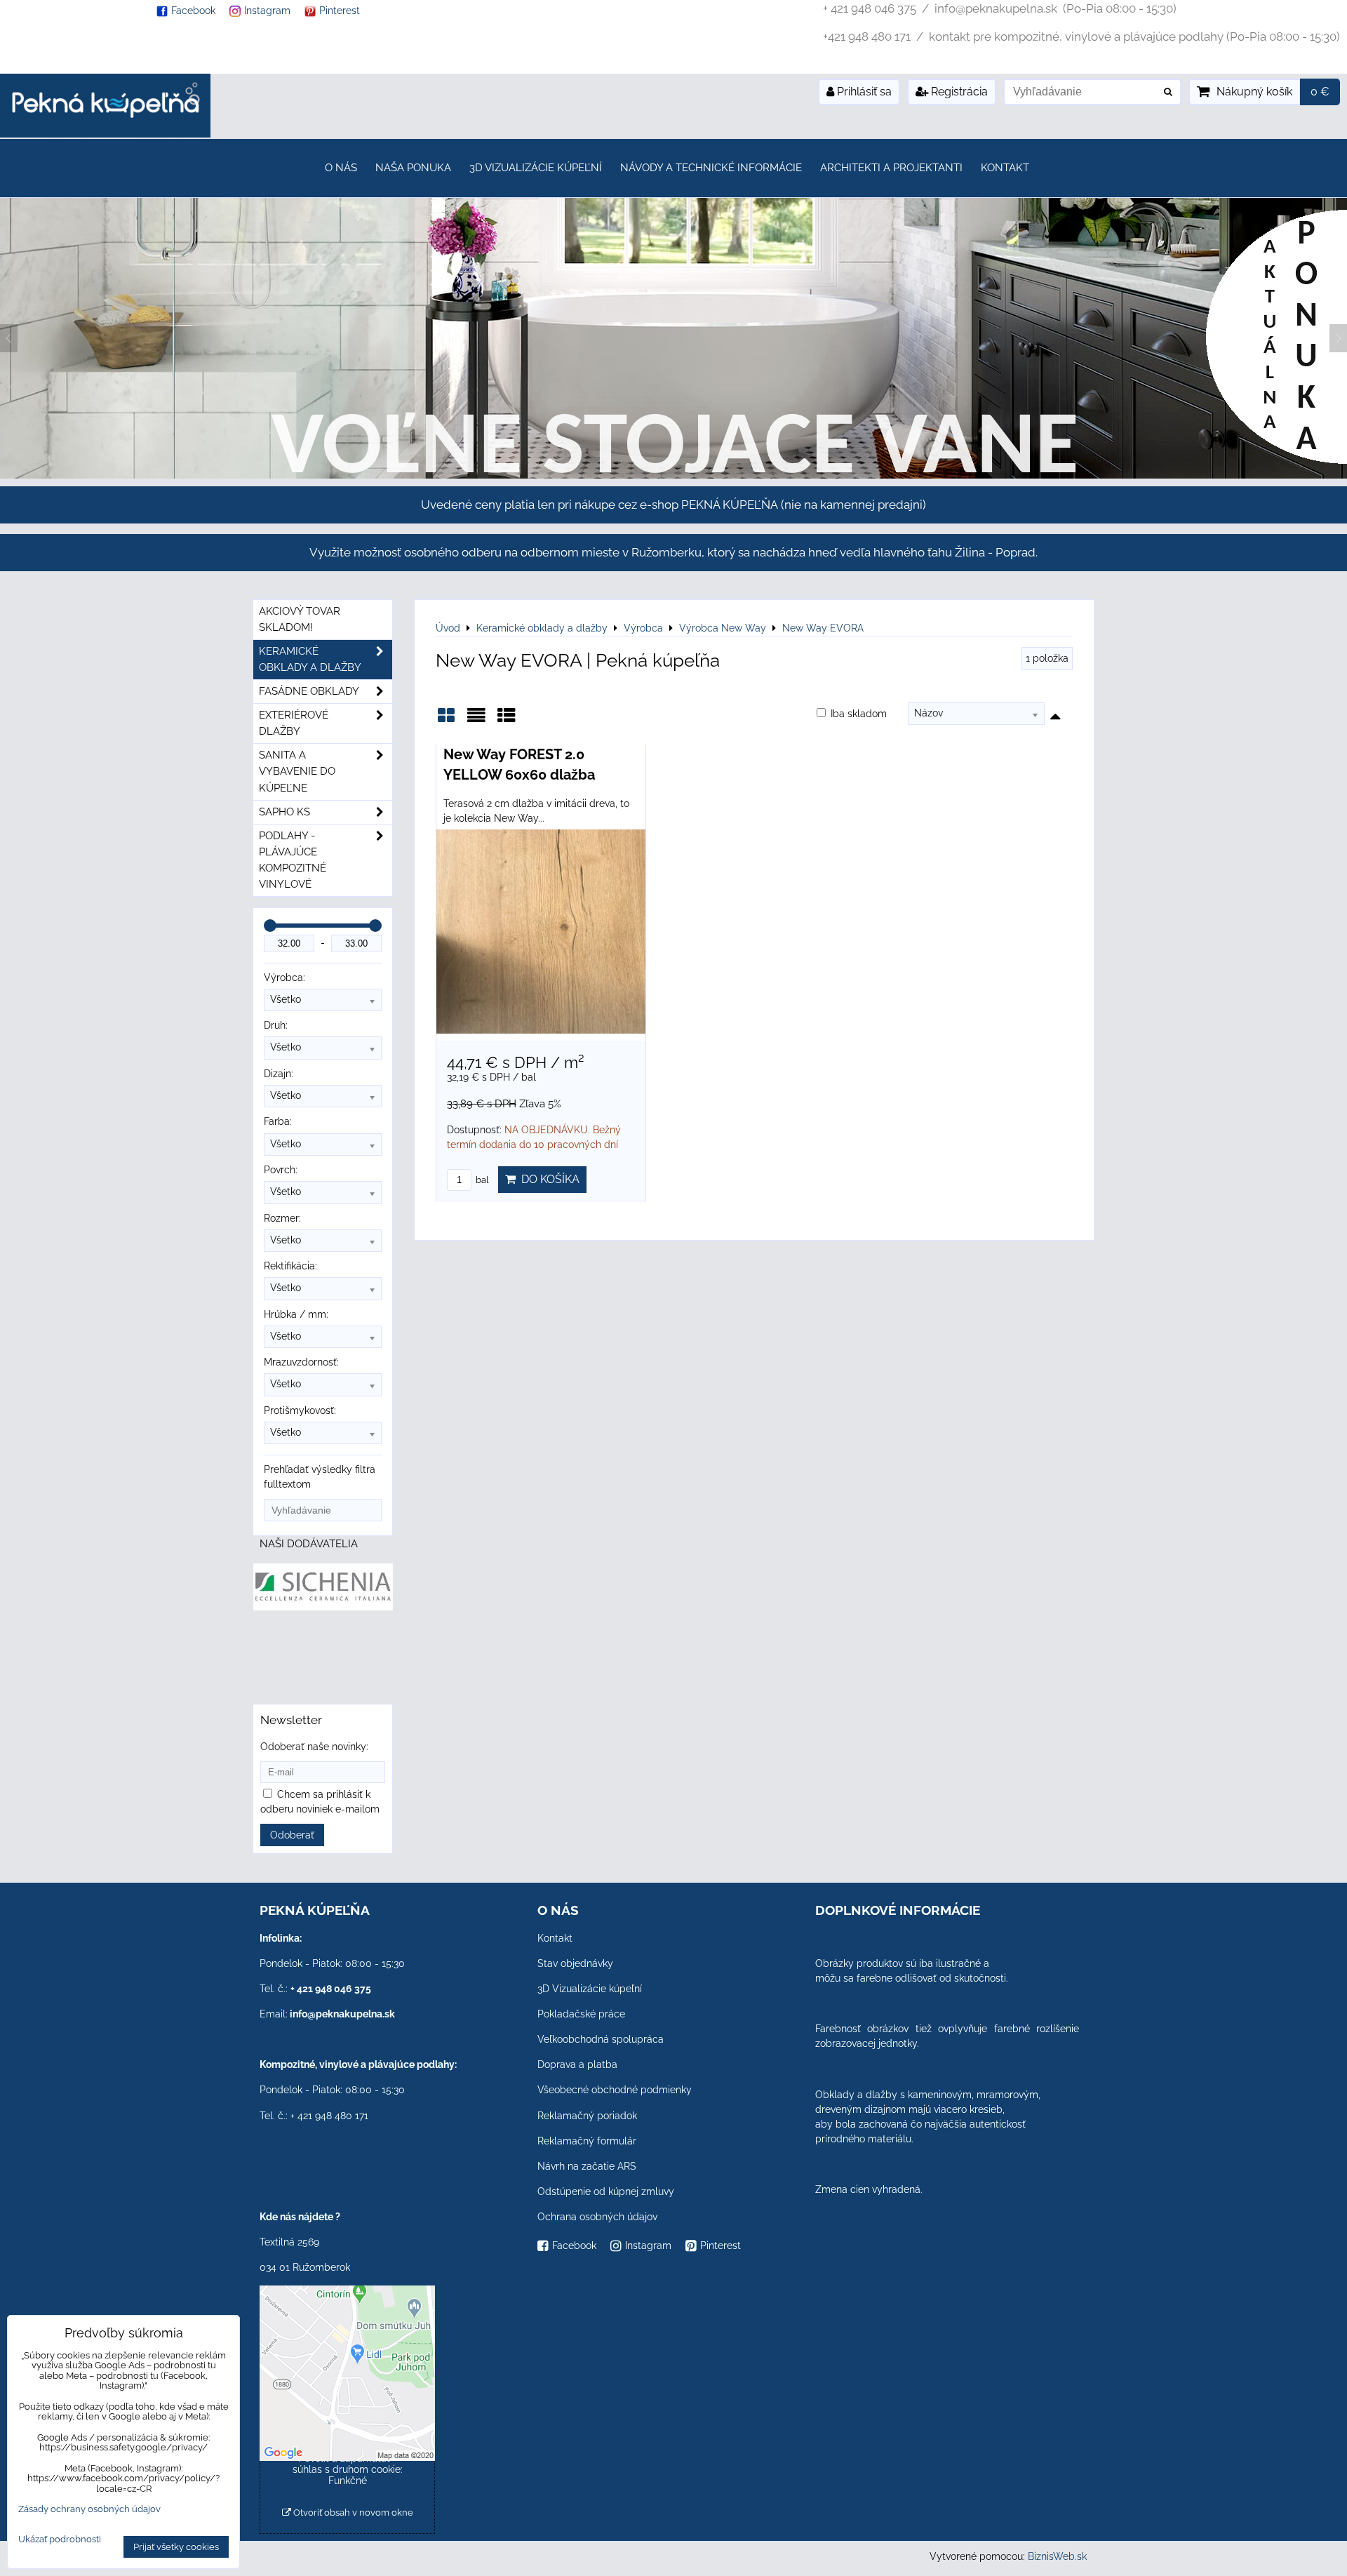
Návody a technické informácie (711, 168)
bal (481, 1180)
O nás (341, 168)
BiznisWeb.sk (1057, 2556)
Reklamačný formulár (587, 2141)
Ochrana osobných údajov (597, 2217)
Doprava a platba (577, 2064)
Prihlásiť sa (863, 92)
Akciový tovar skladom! (300, 619)
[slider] (270, 926)
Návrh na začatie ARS (587, 2166)
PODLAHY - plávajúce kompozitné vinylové (293, 860)
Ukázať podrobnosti (60, 2540)
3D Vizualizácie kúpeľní (536, 168)
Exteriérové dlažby (294, 723)
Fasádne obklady (309, 691)
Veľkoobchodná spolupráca (601, 2039)
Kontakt (1005, 168)
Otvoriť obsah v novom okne (352, 2512)
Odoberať (292, 1835)
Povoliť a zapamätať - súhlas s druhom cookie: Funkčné (348, 2469)
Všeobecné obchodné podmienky (615, 2090)
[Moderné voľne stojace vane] (673, 475)
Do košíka (548, 1179)
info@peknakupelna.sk (342, 2014)
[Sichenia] (323, 1607)
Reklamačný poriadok (587, 2116)
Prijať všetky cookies (176, 2547)
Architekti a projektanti (891, 168)
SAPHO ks (284, 812)
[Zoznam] (476, 720)
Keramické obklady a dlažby (310, 659)
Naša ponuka (413, 168)
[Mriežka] (446, 720)
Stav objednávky (575, 1963)
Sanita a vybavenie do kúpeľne (297, 771)
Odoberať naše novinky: (314, 1747)
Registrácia (958, 92)
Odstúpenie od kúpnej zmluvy (606, 2191)
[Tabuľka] (507, 720)
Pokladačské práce (581, 2014)
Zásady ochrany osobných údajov (89, 2509)
